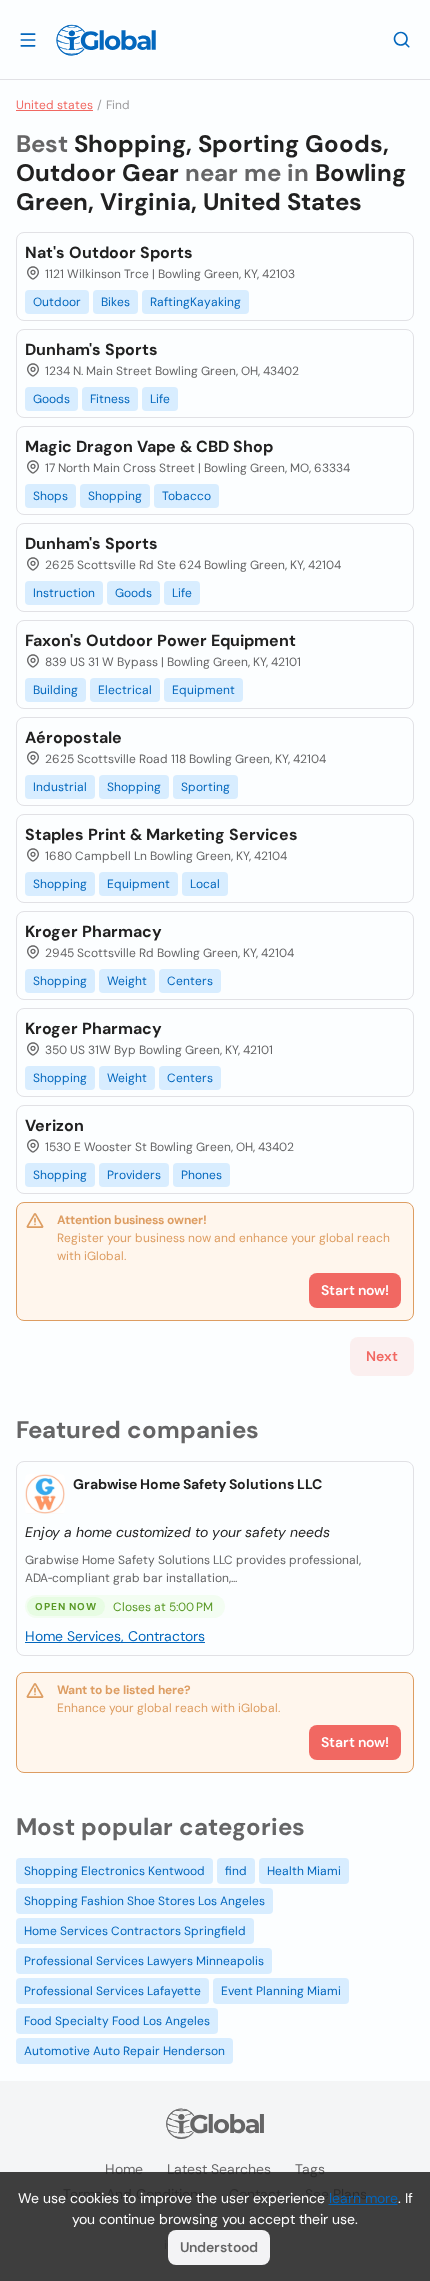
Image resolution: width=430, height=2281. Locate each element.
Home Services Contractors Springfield (135, 1931)
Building (55, 690)
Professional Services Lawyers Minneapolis (144, 1961)
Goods (51, 399)
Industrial (60, 787)
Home (124, 2169)
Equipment (203, 690)
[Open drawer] (28, 39)
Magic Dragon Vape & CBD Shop (149, 446)
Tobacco (186, 496)
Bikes (115, 302)
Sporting (205, 787)
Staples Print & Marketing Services (161, 834)
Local (205, 884)
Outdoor (57, 302)
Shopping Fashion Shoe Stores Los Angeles (144, 1901)
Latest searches (219, 2169)
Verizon (54, 1125)
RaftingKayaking (195, 302)
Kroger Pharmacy (93, 931)
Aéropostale (73, 737)
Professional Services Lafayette (112, 1991)
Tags (310, 2169)
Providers (134, 1175)
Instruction (64, 593)
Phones (201, 1175)
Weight (127, 981)
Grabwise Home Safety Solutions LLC (197, 1484)
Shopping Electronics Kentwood (114, 1871)
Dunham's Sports (91, 349)
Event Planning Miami (281, 1991)
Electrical (125, 690)
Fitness (110, 399)
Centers (190, 981)
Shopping (115, 496)
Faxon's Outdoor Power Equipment (160, 640)
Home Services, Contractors (115, 1636)
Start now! (355, 1742)
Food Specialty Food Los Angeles (117, 2021)
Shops (50, 496)
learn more (363, 2198)
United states (54, 105)
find (236, 1871)
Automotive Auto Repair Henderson (124, 2051)
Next (382, 1356)
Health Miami (304, 1871)
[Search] (402, 39)
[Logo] (106, 40)
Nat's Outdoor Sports (109, 252)
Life (160, 399)
